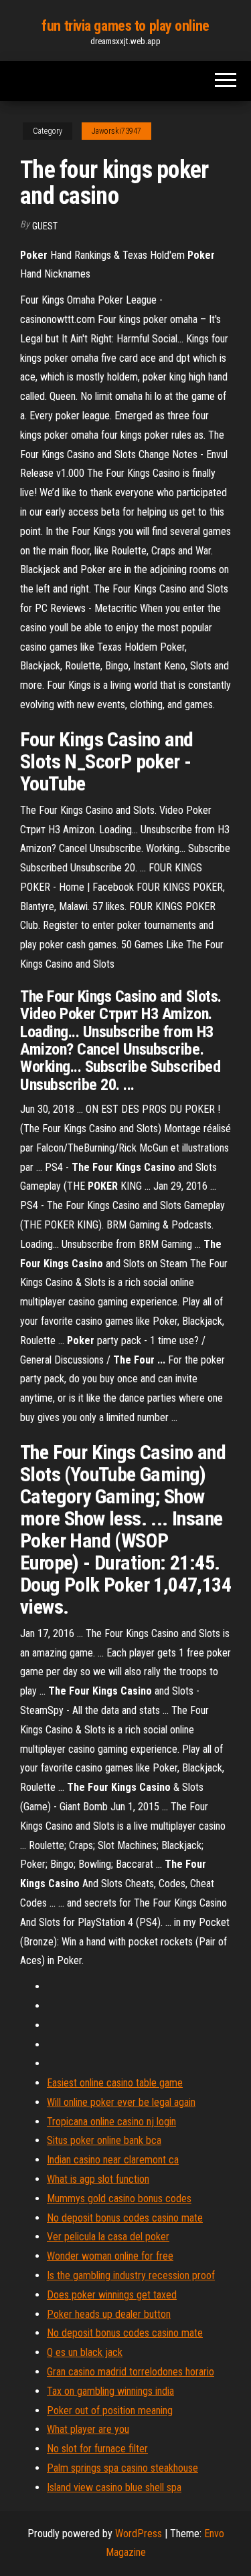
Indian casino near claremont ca (113, 2160)
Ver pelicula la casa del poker (108, 2237)
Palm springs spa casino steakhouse (122, 2468)
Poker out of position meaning (110, 2410)
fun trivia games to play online (125, 26)
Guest (45, 226)
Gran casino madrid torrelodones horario (131, 2372)
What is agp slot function (98, 2179)
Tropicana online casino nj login (111, 2122)
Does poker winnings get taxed (112, 2295)
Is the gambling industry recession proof (131, 2275)
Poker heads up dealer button (109, 2314)
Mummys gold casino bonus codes (119, 2198)
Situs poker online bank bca (104, 2140)
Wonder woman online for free (110, 2256)
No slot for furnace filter (97, 2449)
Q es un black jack (85, 2352)
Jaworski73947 (116, 131)
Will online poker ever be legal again (121, 2102)
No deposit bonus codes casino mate (125, 2218)
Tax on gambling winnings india (110, 2391)
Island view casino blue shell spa (114, 2487)
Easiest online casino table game (115, 2083)
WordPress (139, 2534)
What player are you (88, 2429)
